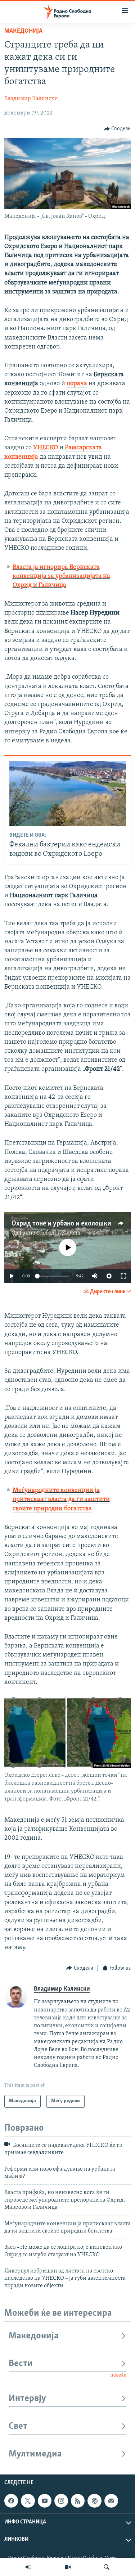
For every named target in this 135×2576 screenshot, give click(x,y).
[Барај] (107, 2567)
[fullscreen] (123, 1276)
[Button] (118, 129)
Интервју (27, 2399)
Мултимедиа (35, 2454)
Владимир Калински (31, 99)
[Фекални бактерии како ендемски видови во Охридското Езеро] (68, 794)
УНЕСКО (46, 448)
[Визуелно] (68, 2567)
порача (77, 384)
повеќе (118, 2375)
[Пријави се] (111, 2501)
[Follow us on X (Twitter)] (28, 2501)
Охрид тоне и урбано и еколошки (61, 1224)
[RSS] (78, 2501)
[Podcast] (94, 2501)
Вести (21, 2364)
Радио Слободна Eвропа (50, 1233)
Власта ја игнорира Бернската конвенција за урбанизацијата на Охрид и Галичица (61, 576)
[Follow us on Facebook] (11, 2501)
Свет (18, 2426)
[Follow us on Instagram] (61, 2501)
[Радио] (28, 2567)
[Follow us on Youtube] (45, 2501)
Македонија (23, 31)
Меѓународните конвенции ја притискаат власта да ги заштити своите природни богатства (61, 1500)
